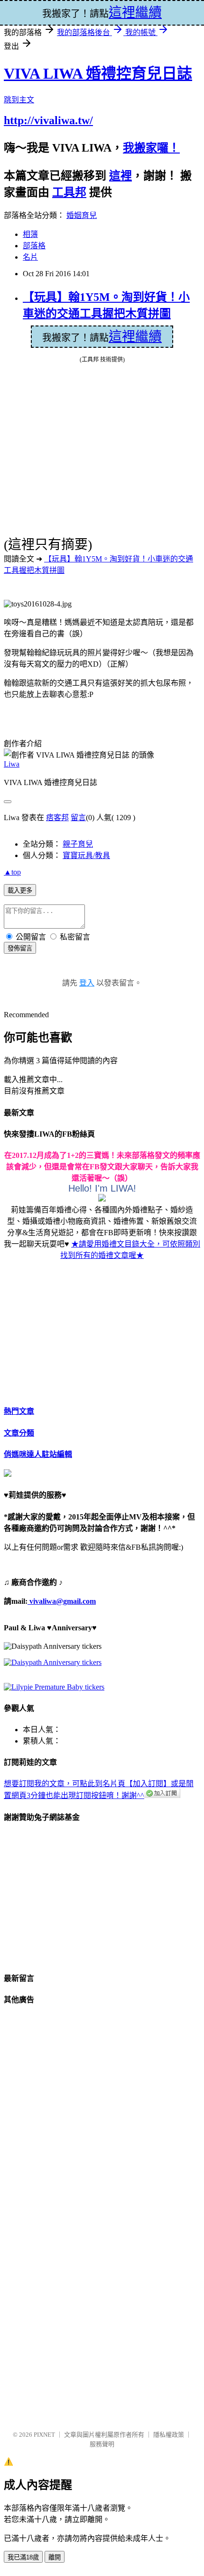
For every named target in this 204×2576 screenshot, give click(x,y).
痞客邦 (57, 818)
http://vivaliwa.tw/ (48, 120)
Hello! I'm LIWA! (102, 1188)
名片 (30, 257)
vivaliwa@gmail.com (62, 1601)
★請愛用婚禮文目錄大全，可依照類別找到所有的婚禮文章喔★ (130, 1250)
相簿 (30, 234)
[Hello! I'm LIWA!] (102, 1199)
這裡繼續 (135, 337)
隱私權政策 (169, 2435)
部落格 (34, 246)
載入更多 (20, 890)
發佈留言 (20, 948)
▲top (12, 872)
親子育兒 (78, 844)
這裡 (121, 176)
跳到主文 (19, 100)
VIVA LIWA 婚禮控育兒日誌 (98, 73)
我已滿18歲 (23, 2557)
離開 (55, 2557)
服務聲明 (102, 2444)
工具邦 (69, 192)
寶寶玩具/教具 (86, 855)
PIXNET (44, 2435)
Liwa (12, 764)
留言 (78, 818)
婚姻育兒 (82, 215)
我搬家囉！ (151, 148)
